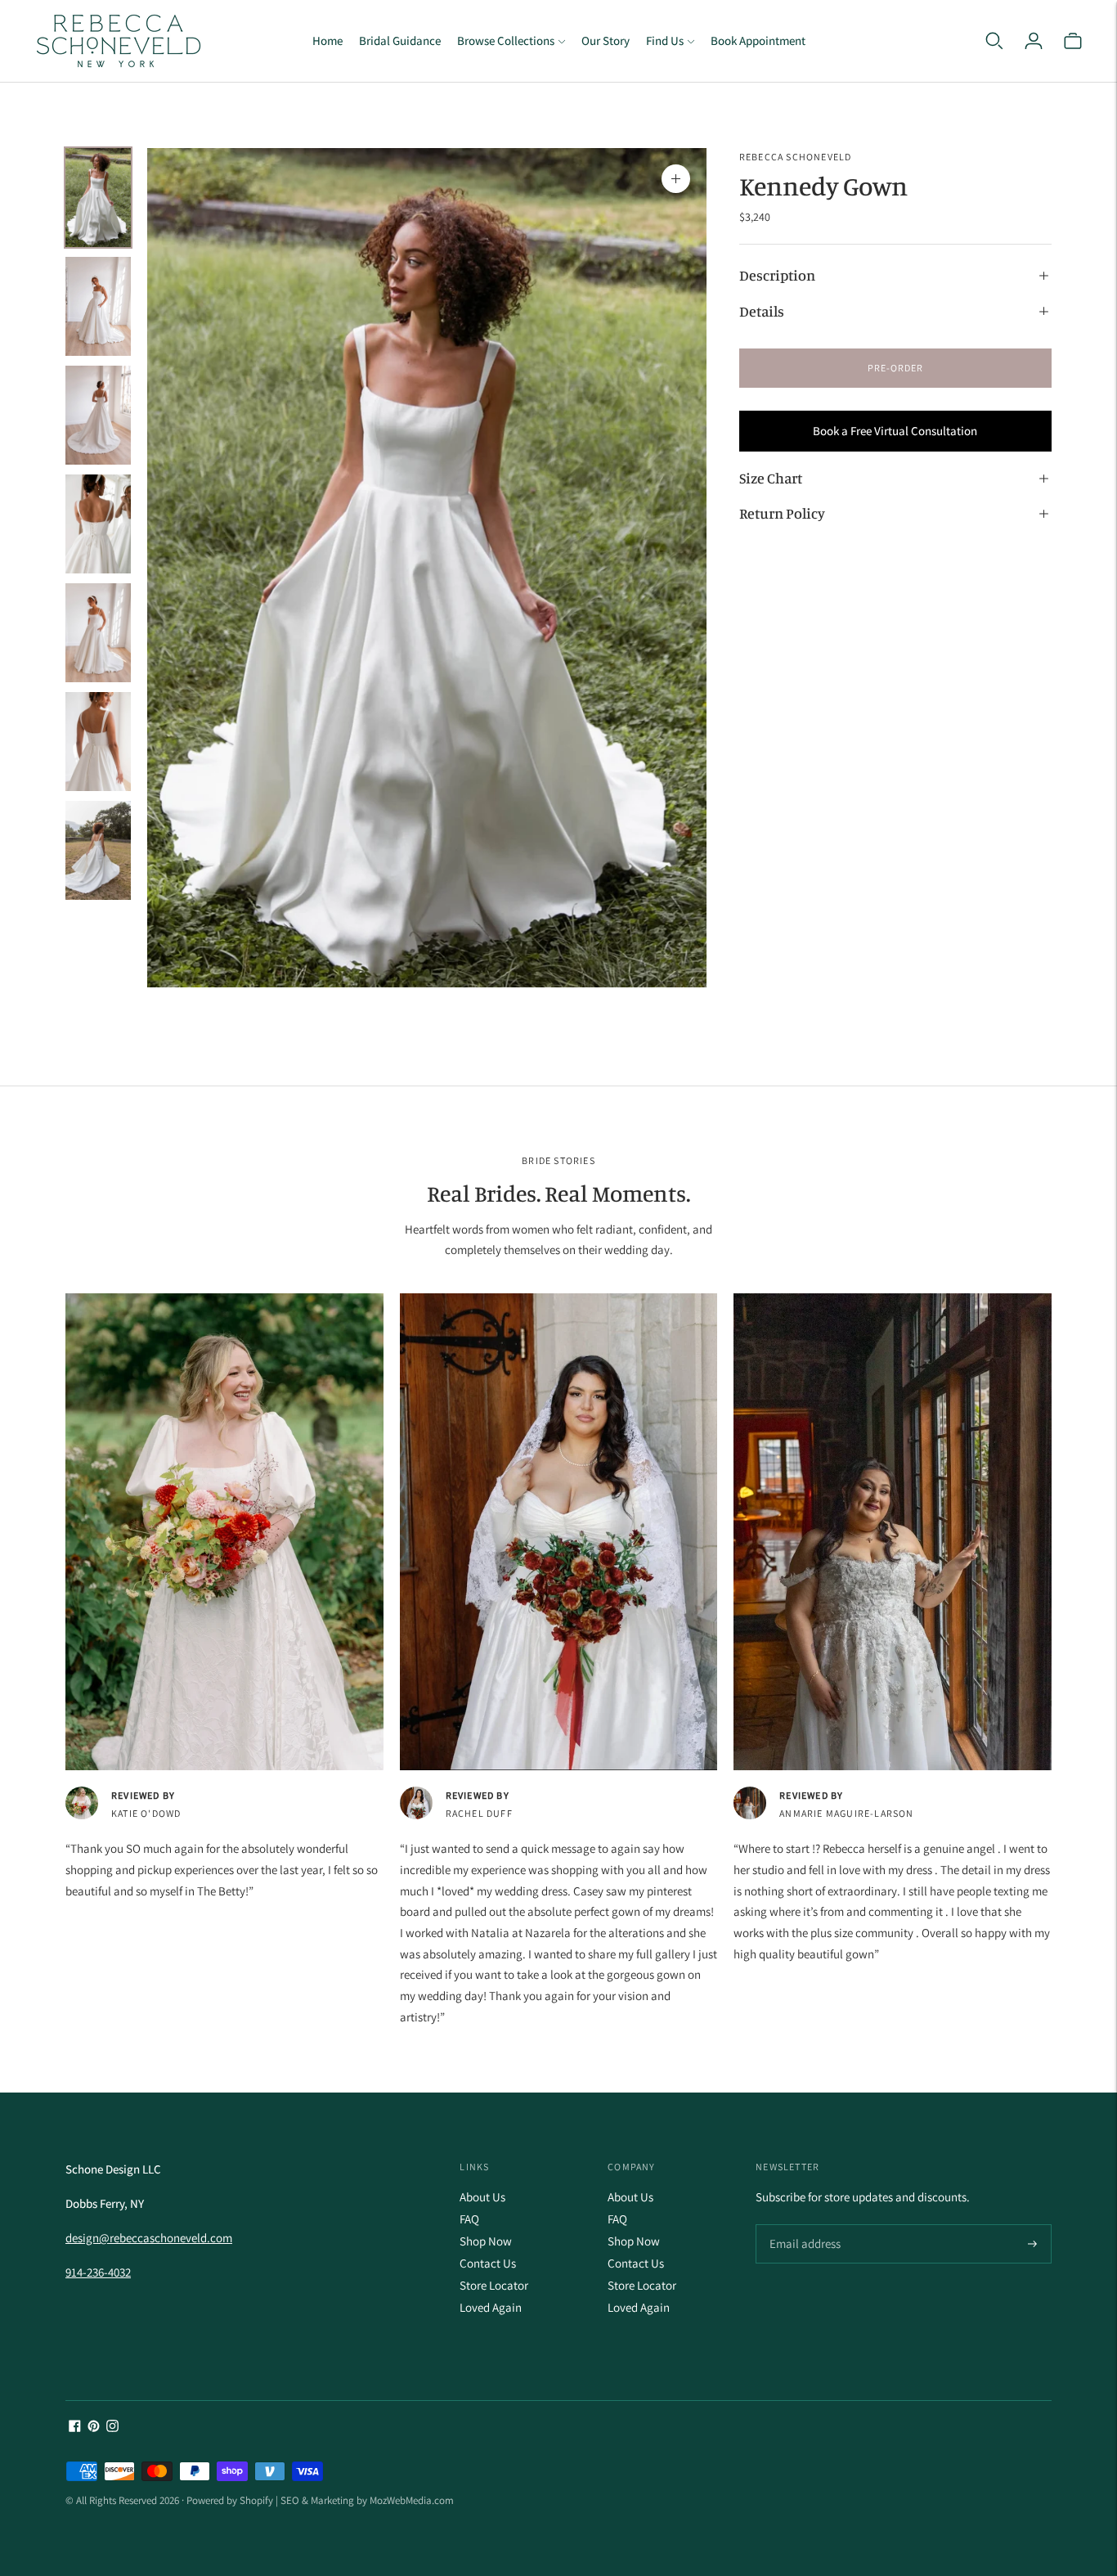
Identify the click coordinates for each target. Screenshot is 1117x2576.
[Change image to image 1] (98, 198)
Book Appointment (758, 40)
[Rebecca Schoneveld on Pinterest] (94, 2428)
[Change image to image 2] (98, 306)
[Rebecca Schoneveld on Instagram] (112, 2428)
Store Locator (494, 2285)
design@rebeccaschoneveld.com (149, 2238)
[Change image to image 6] (98, 742)
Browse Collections (506, 40)
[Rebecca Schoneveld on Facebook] (75, 2428)
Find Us (665, 40)
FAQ (469, 2219)
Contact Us (488, 2263)
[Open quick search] (994, 41)
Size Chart (771, 478)
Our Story (606, 40)
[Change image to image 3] (98, 415)
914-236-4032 (98, 2272)
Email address (803, 2225)
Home (327, 40)
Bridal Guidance (400, 40)
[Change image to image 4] (98, 524)
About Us (482, 2197)
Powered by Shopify (230, 2500)
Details (762, 311)
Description (777, 276)
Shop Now (486, 2241)
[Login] (1034, 41)
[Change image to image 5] (98, 633)
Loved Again (491, 2307)
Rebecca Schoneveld (796, 157)
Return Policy (782, 514)
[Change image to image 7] (98, 850)
